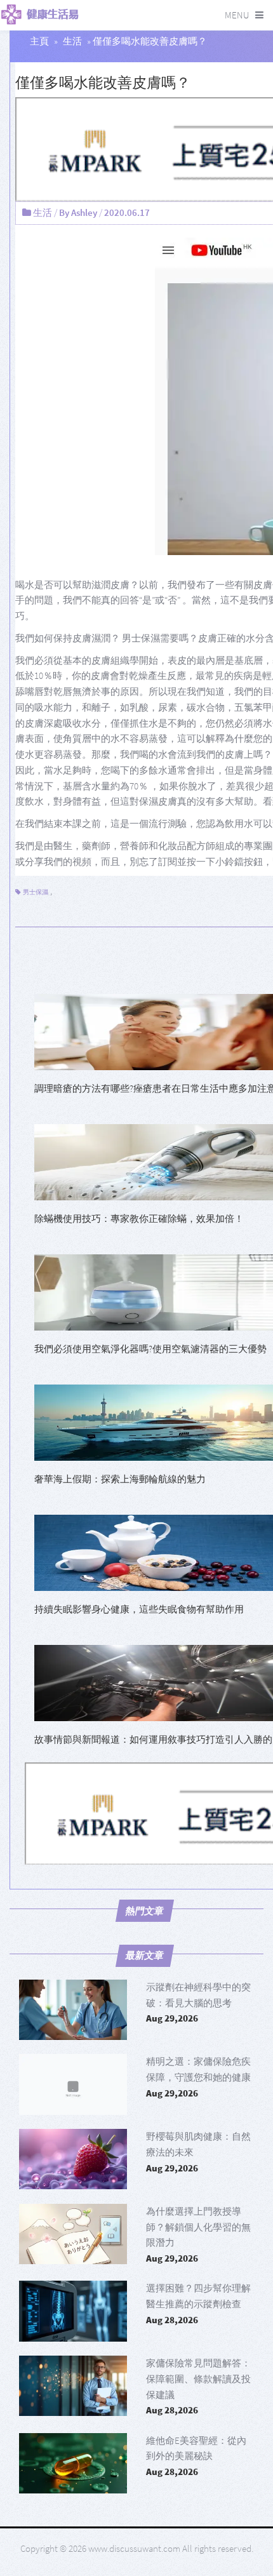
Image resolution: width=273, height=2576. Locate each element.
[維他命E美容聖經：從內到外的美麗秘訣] (73, 2463)
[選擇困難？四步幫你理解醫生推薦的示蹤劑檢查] (73, 2311)
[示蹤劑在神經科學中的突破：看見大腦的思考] (73, 2010)
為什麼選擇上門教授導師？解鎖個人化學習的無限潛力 (198, 2227)
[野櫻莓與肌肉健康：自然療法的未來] (73, 2159)
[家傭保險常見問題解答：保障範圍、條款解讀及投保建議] (73, 2386)
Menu (237, 15)
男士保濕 (36, 892)
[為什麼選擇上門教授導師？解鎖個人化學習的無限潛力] (73, 2234)
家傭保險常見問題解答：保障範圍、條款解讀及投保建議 (198, 2379)
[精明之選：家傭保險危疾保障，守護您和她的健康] (73, 2084)
